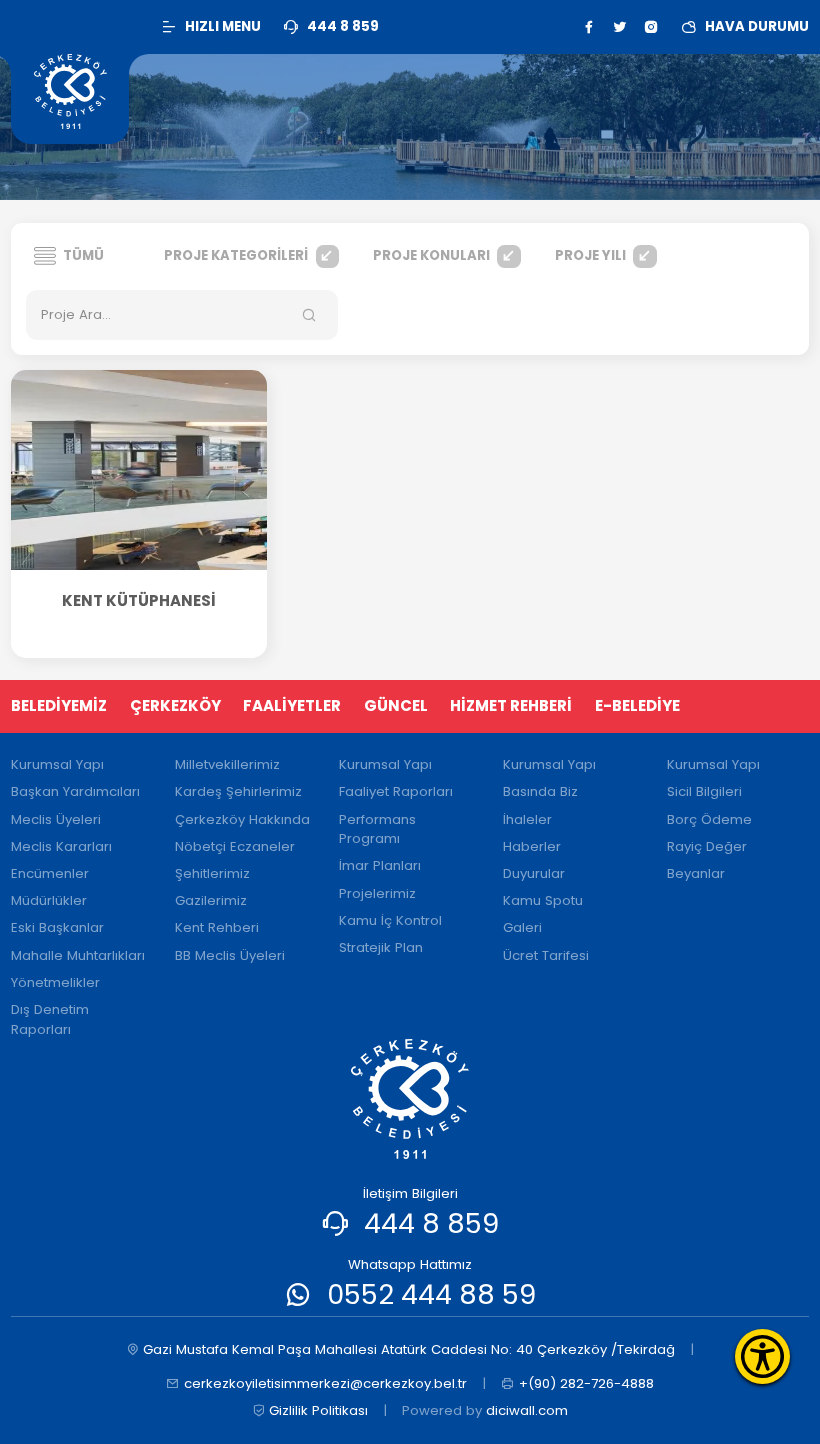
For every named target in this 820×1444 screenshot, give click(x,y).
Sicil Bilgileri (704, 791)
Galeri (522, 927)
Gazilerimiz (211, 900)
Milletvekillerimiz (227, 764)
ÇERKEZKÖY (175, 705)
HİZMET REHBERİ (511, 705)
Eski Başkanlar (57, 927)
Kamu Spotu (543, 900)
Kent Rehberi (217, 927)
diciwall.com (527, 1410)
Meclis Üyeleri (56, 819)
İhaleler (527, 819)
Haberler (532, 846)
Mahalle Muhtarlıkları (78, 955)
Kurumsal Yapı (57, 764)
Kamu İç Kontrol (390, 920)
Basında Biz (540, 791)
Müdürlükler (49, 900)
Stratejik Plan (381, 947)
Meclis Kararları (61, 846)
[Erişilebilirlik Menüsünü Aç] (762, 1356)
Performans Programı (377, 829)
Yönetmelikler (55, 982)
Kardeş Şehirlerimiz (238, 791)
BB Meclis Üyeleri (230, 955)
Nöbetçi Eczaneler (235, 846)
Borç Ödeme (709, 819)
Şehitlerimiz (212, 873)
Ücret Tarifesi (546, 955)
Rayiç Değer (707, 846)
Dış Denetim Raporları (50, 1019)
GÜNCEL (396, 705)
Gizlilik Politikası (318, 1410)
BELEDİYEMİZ (59, 705)
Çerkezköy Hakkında (242, 819)
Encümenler (50, 873)
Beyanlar (696, 873)
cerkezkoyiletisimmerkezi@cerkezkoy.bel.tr (325, 1383)
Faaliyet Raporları (396, 791)
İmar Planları (380, 865)
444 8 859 (431, 1223)
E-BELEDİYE (637, 705)
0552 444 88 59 (431, 1294)
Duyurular (534, 873)
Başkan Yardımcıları (75, 791)
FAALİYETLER (292, 705)
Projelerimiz (377, 893)
